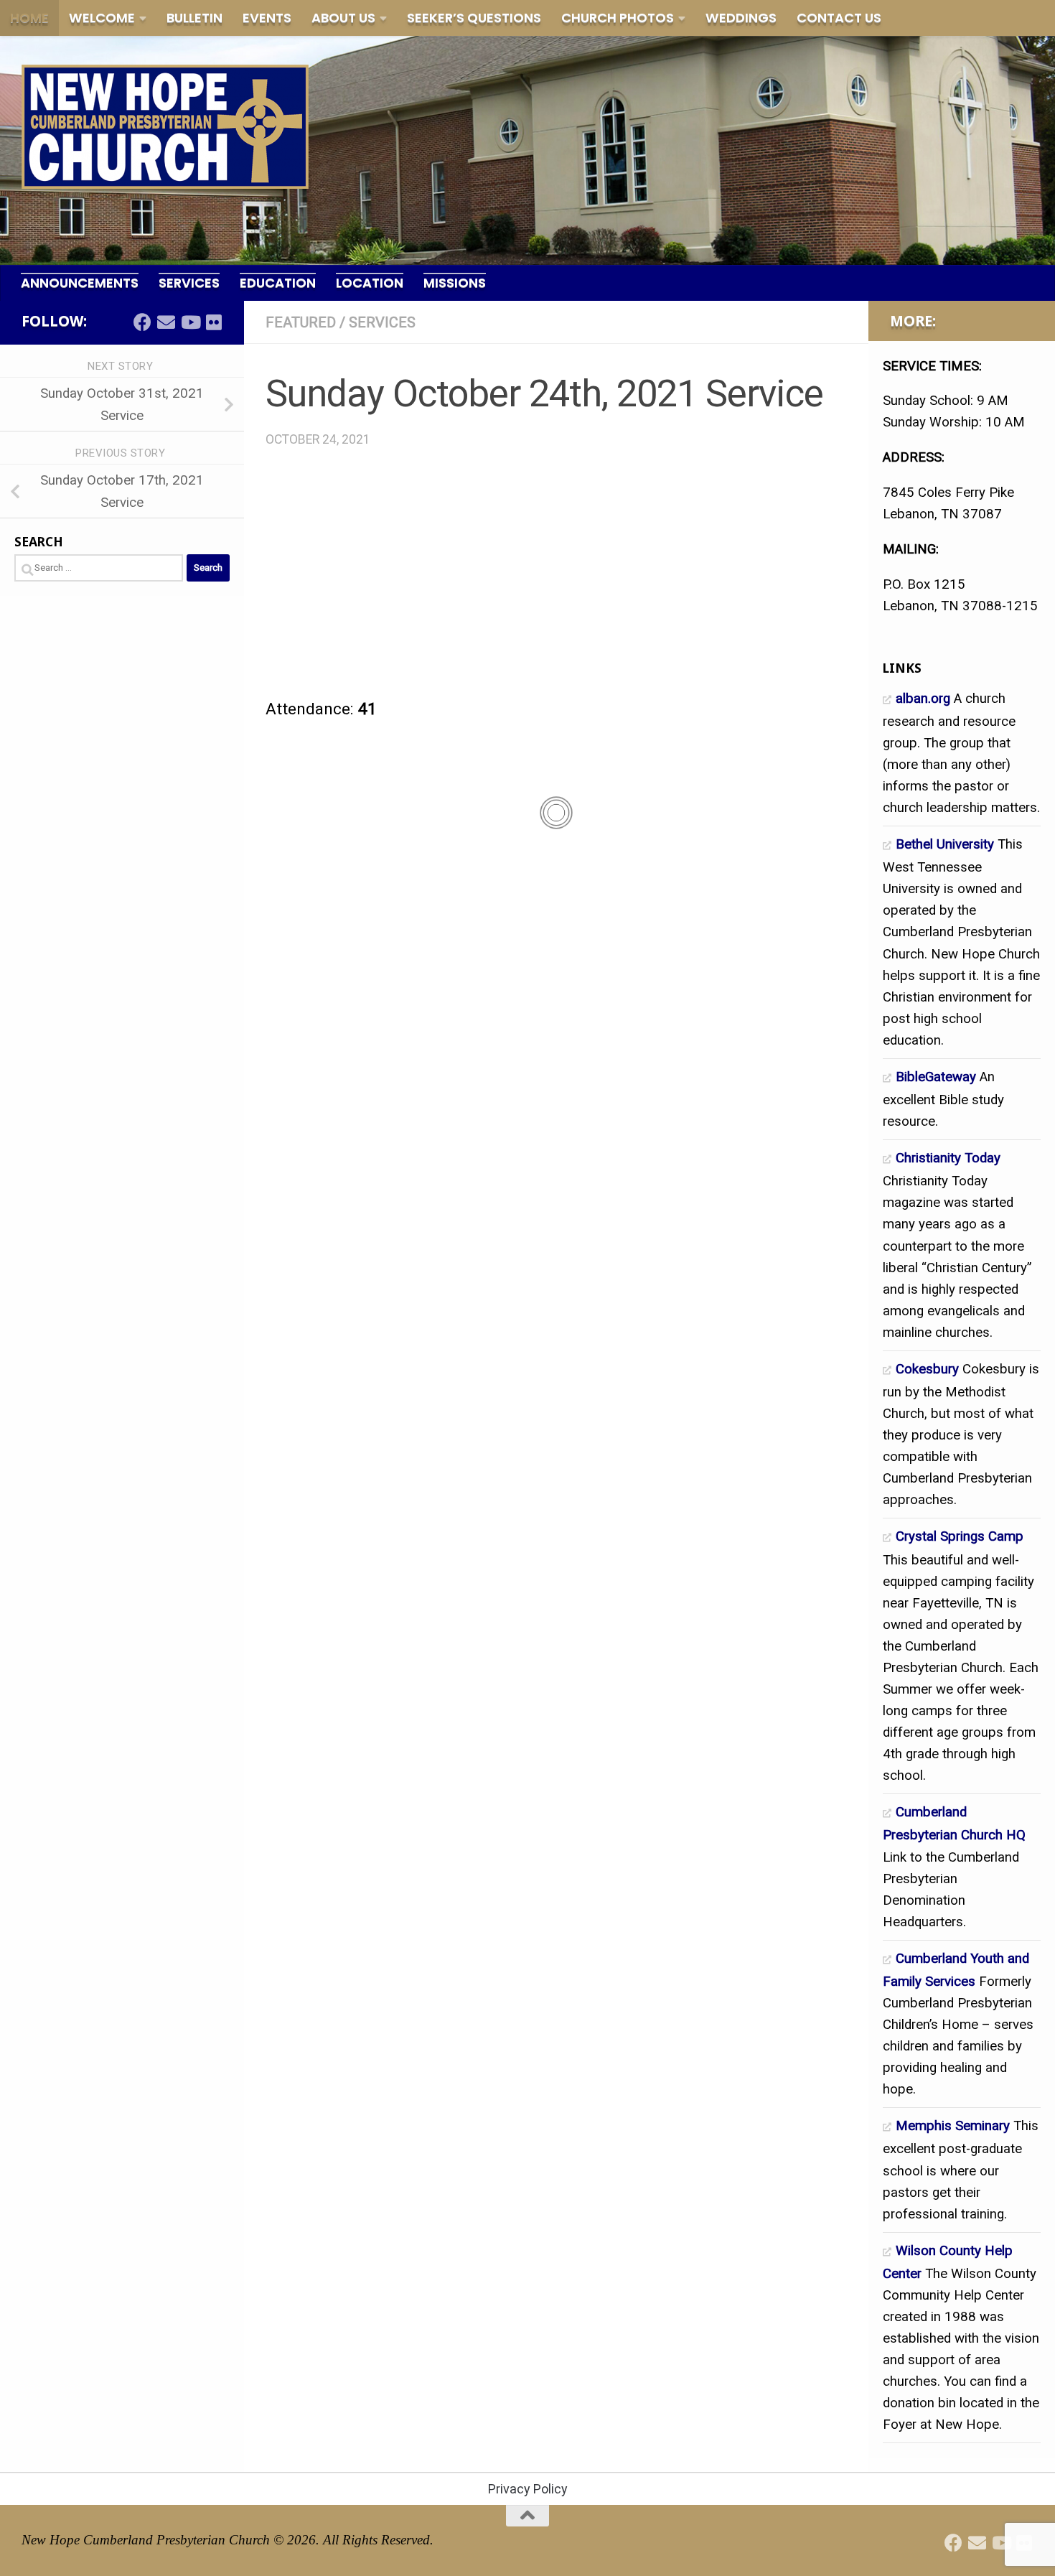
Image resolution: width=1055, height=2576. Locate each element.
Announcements (80, 283)
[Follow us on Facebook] (142, 322)
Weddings (741, 18)
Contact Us (839, 18)
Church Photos (618, 18)
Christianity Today (948, 1158)
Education (278, 283)
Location (370, 283)
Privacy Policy (528, 2489)
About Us (343, 18)
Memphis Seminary (953, 2126)
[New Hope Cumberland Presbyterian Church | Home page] (165, 127)
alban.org (923, 699)
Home (29, 18)
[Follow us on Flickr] (214, 322)
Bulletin (194, 18)
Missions (455, 283)
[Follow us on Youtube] (190, 322)
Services (189, 283)
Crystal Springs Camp (960, 1536)
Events (267, 18)
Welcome (102, 18)
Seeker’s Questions (474, 18)
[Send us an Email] (166, 322)
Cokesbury (927, 1369)
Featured (301, 322)
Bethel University (945, 844)
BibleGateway (936, 1077)
